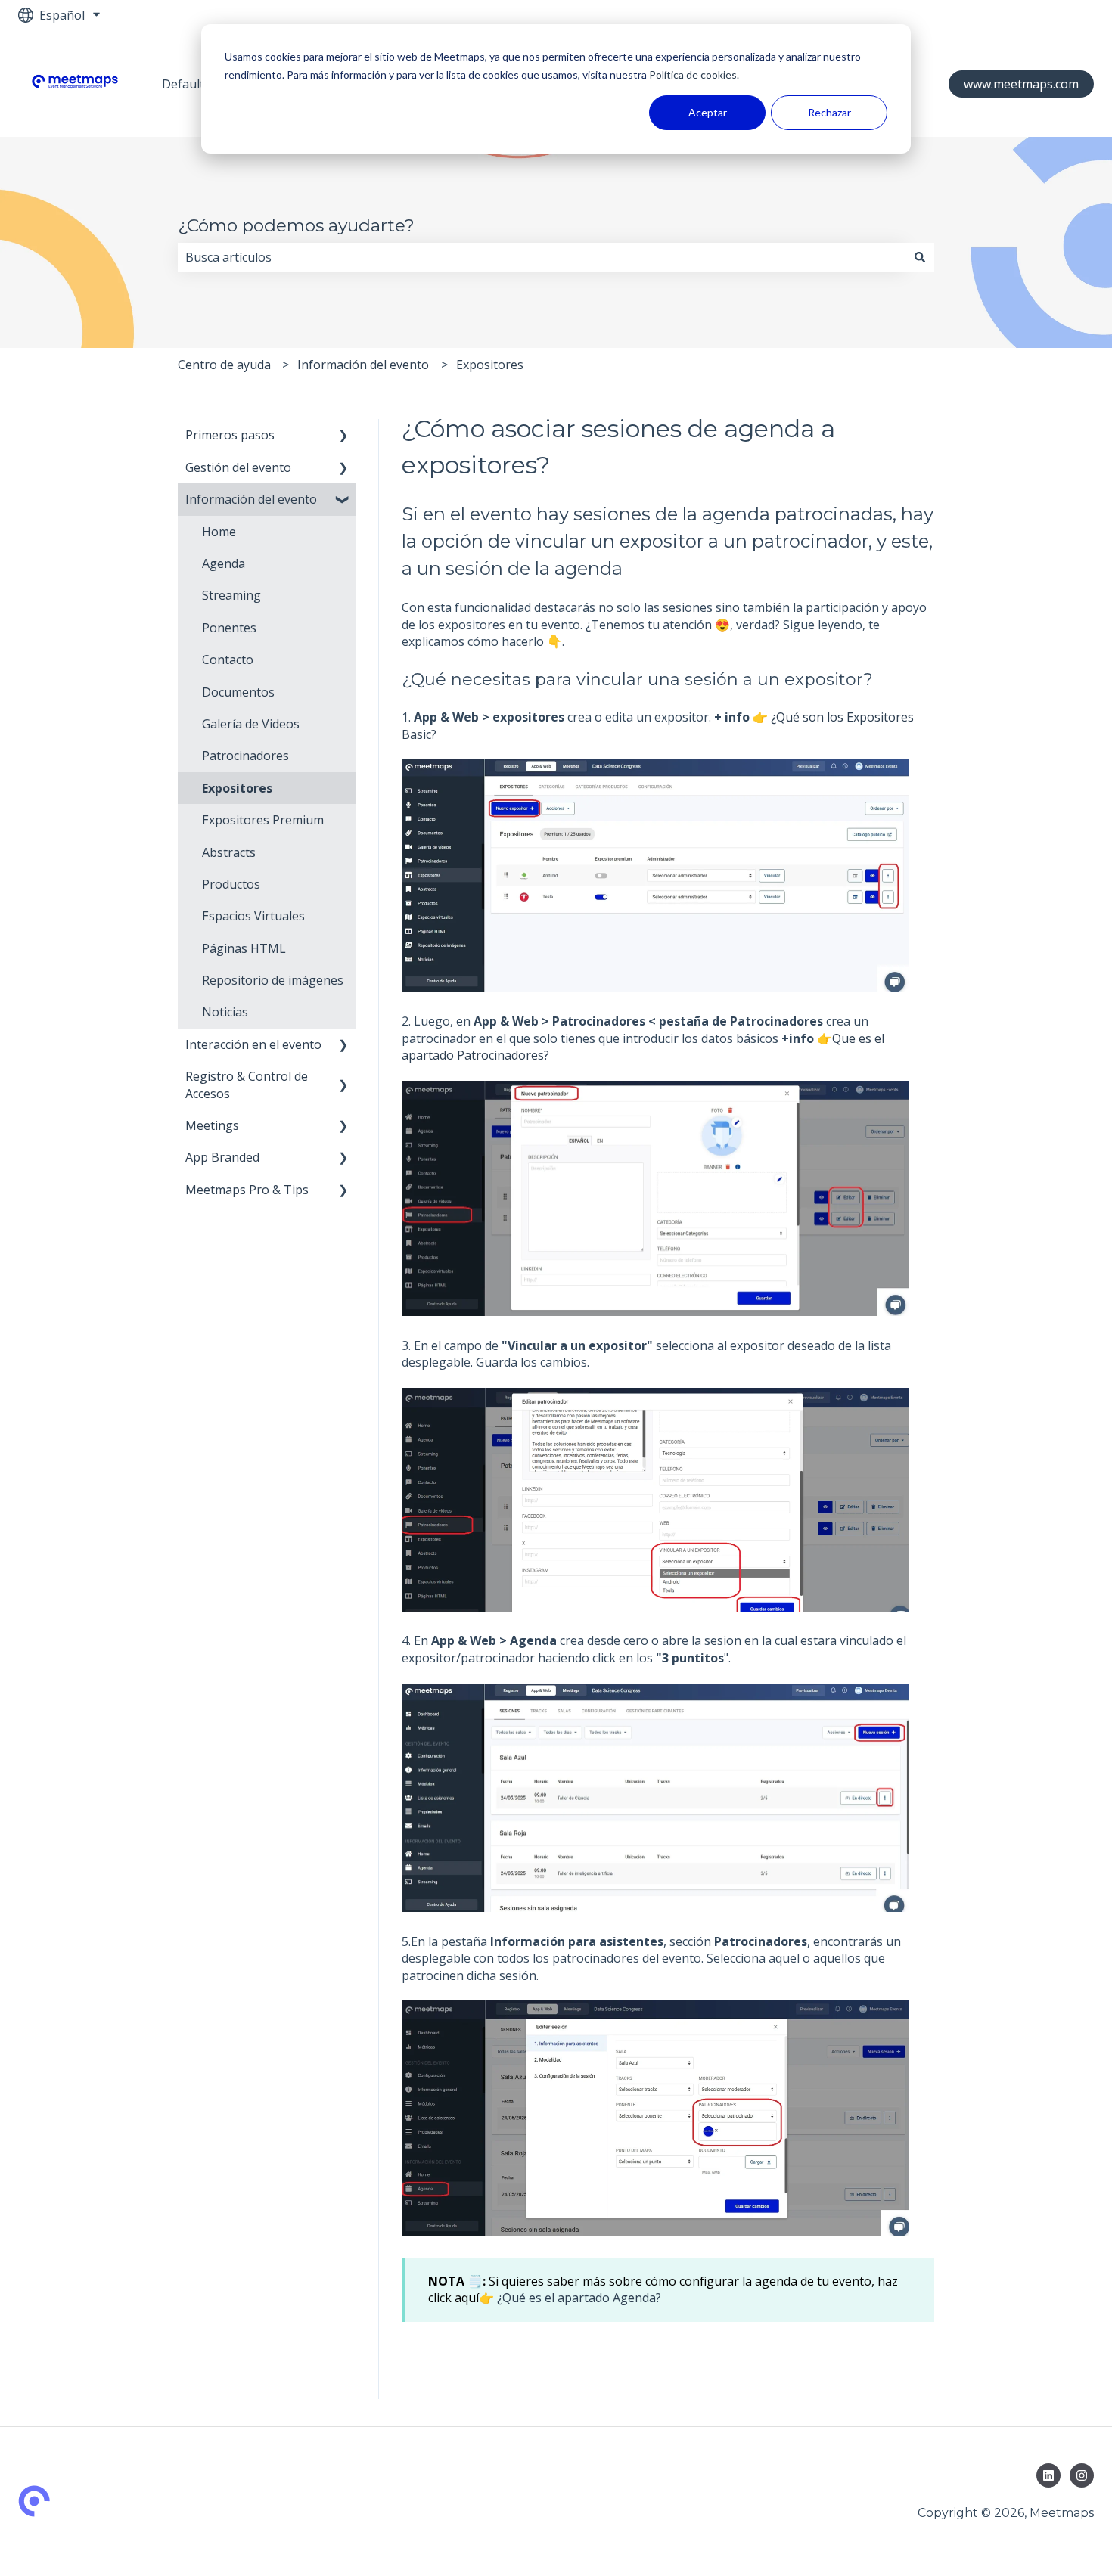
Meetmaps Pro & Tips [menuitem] (247, 1190)
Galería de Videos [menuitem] (251, 724)
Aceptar (708, 112)
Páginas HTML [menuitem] (244, 948)
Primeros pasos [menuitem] (230, 435)
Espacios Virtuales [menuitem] (253, 916)
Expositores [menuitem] (237, 788)
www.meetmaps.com (1021, 84)
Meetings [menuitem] (212, 1125)
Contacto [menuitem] (228, 660)
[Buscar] (920, 257)
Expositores (490, 365)
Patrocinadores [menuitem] (245, 756)
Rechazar (829, 112)
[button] (343, 436)
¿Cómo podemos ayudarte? (296, 225)
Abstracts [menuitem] (229, 852)
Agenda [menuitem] (224, 563)
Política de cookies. (693, 74)
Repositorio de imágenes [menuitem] (273, 980)
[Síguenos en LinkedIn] (1048, 2475)
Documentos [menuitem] (238, 692)
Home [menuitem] (219, 532)
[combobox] (542, 257)
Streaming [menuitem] (231, 595)
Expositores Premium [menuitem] (263, 820)
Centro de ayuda (224, 365)
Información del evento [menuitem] (251, 499)
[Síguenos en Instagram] (1082, 2475)
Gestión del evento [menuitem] (238, 467)
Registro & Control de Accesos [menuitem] (247, 1085)
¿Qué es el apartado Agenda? (579, 2298)
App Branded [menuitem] (222, 1157)
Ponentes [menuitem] (229, 628)
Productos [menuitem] (231, 884)
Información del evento (363, 365)
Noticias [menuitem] (225, 1012)
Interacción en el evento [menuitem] (253, 1044)
